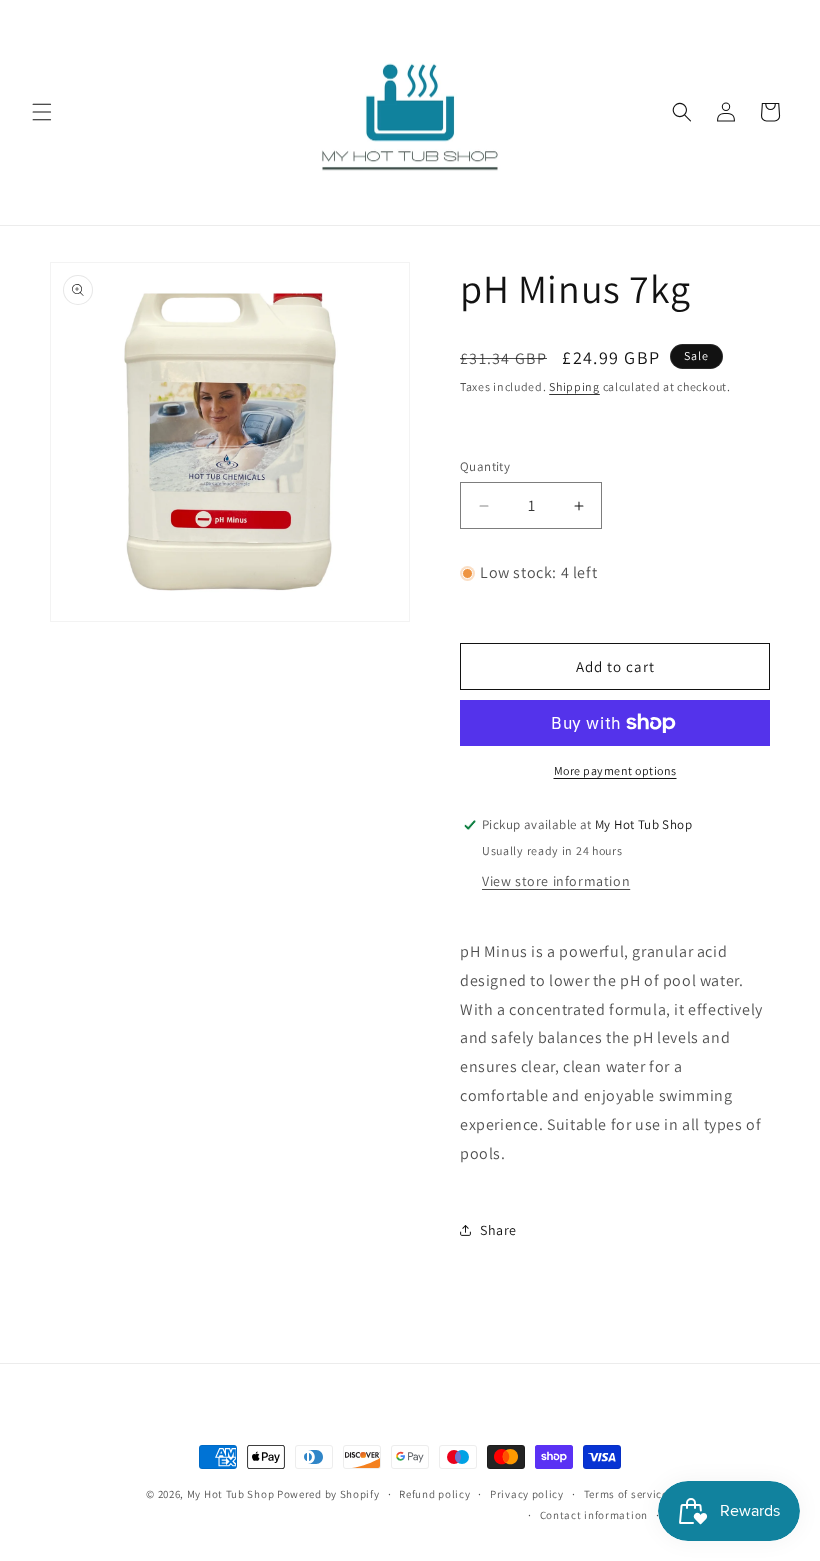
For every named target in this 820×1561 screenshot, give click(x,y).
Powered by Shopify (328, 1494)
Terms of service (626, 1494)
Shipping (574, 386)
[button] (42, 112)
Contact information (594, 1515)
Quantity (485, 466)
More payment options (615, 770)
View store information (556, 881)
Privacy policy (527, 1494)
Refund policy (434, 1494)
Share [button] (498, 1230)
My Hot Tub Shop (231, 1494)
